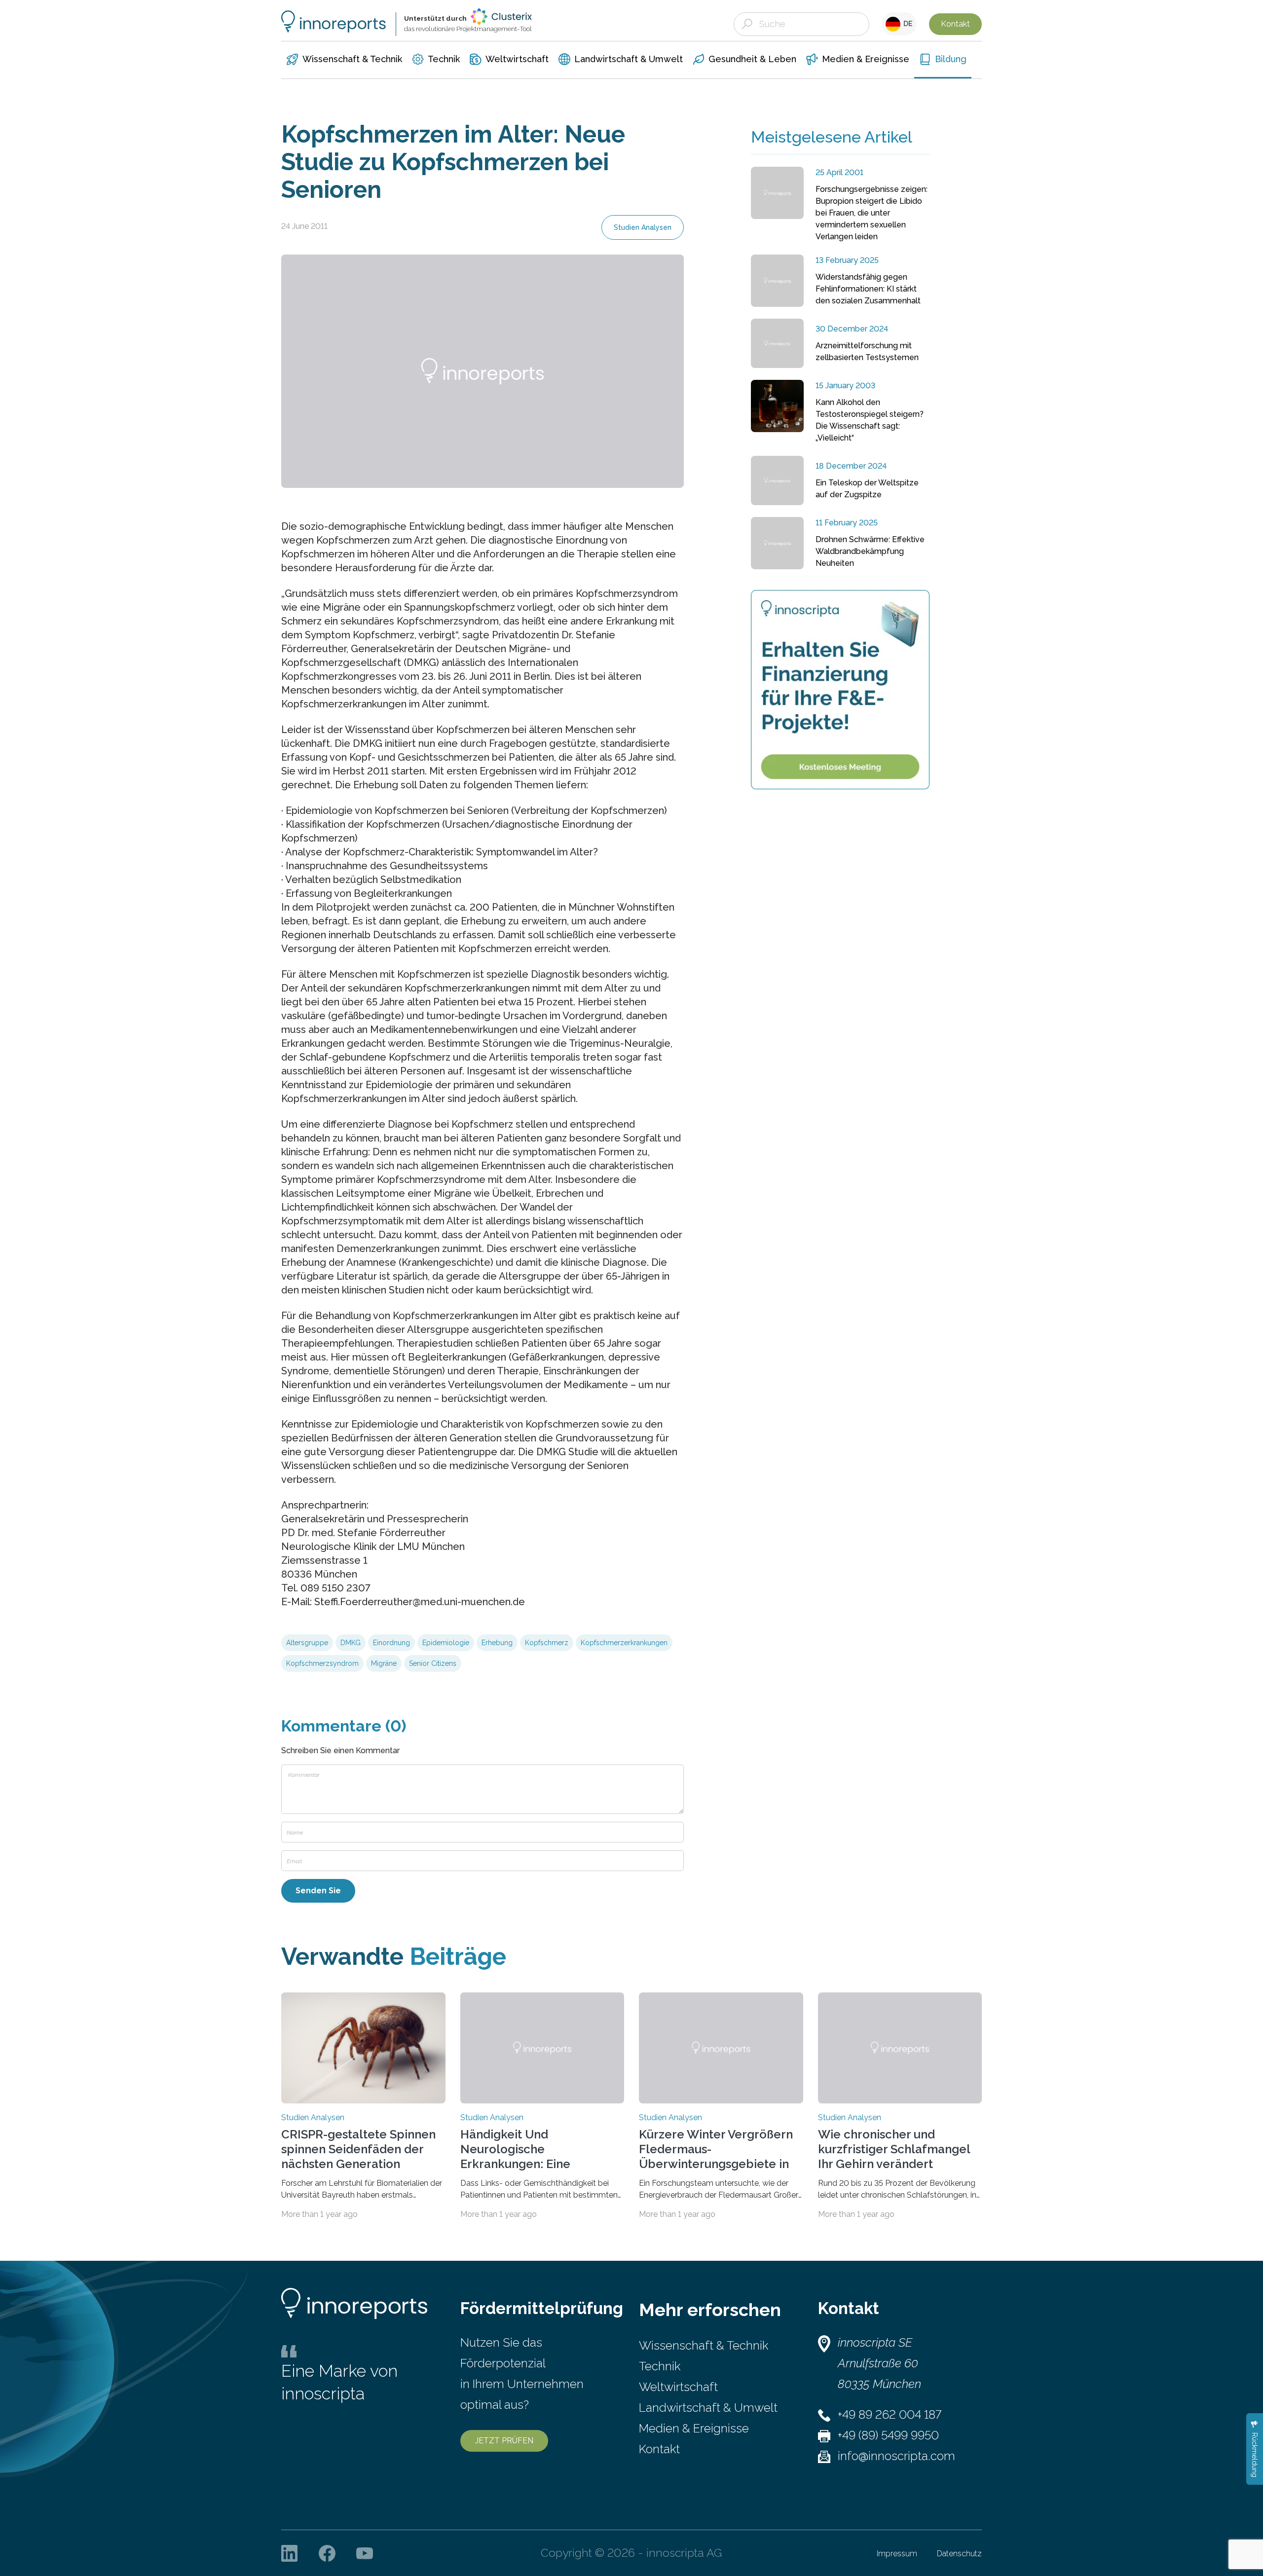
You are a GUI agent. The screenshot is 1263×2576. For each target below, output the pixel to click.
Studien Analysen (643, 227)
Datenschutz (959, 2554)
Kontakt (955, 24)
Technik (660, 2366)
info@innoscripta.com (896, 2456)
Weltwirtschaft (678, 2387)
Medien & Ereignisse (694, 2428)
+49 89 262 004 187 (890, 2414)
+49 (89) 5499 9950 (888, 2435)
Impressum (897, 2554)
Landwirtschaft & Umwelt (708, 2408)
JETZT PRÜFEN (504, 2441)
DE (907, 24)
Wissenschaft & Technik (704, 2345)
